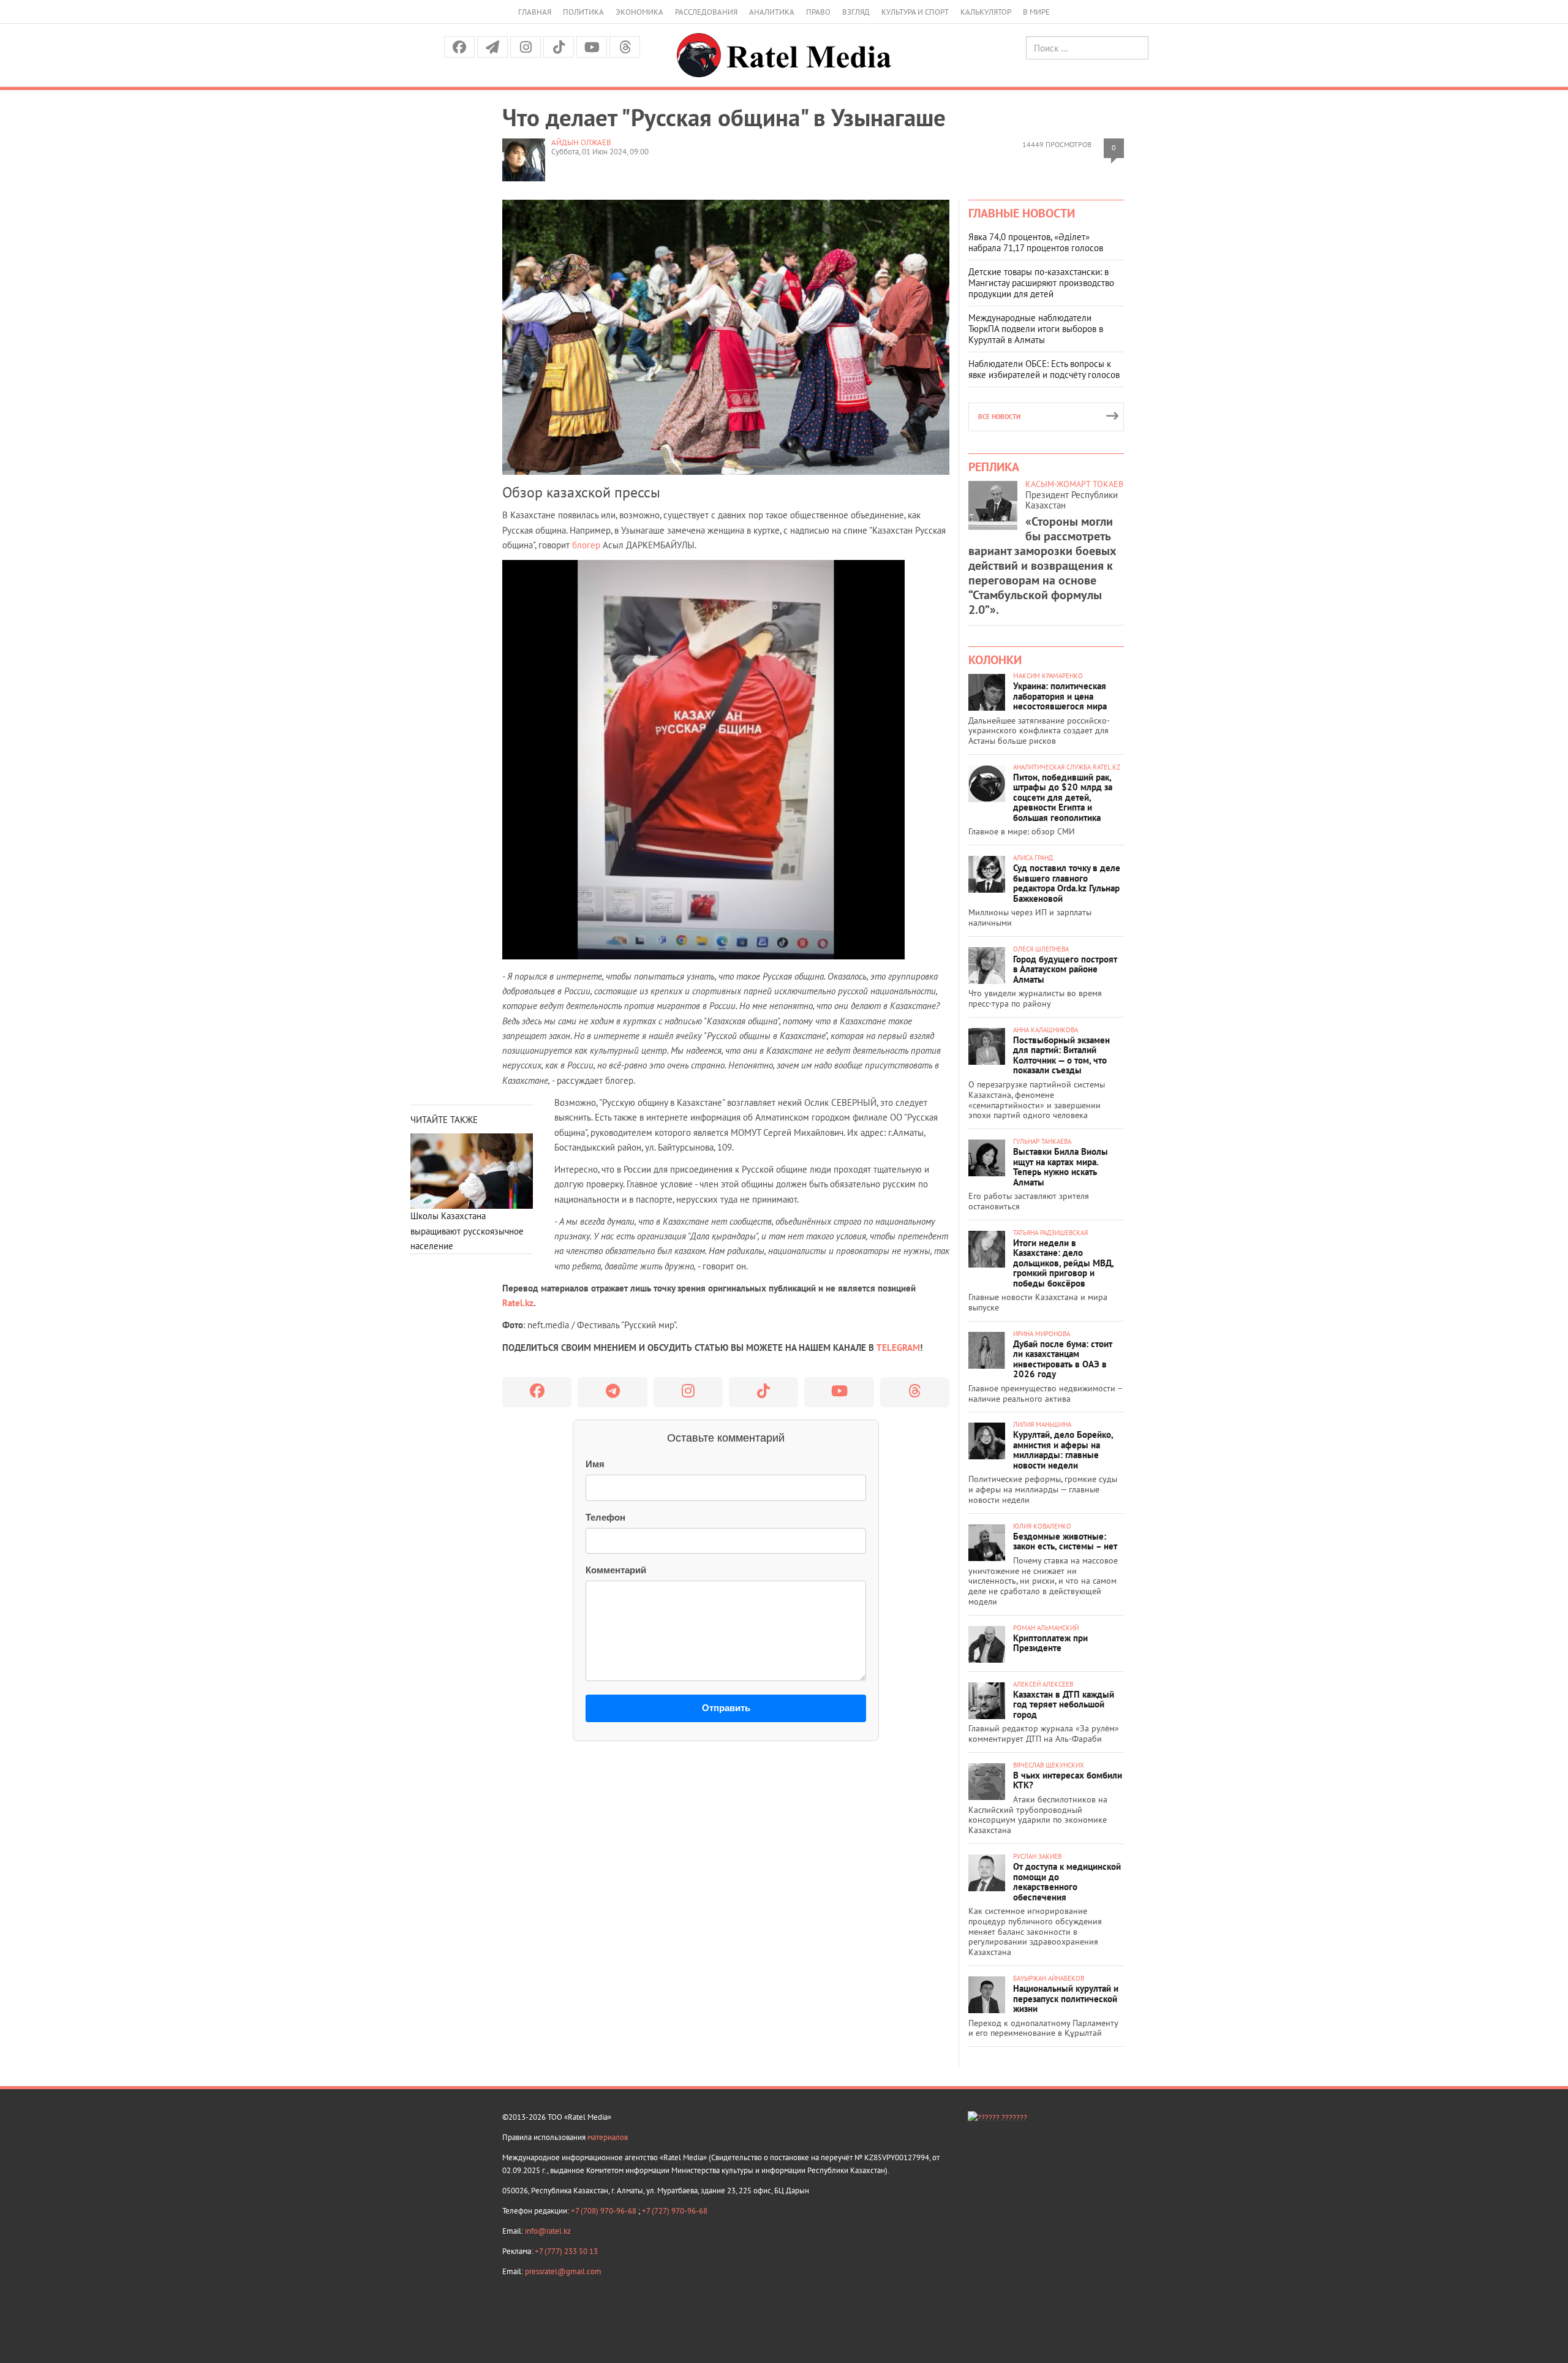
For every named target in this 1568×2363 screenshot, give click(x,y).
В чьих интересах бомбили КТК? (1068, 1780)
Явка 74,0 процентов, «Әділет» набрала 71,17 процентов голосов (1036, 242)
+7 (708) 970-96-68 (605, 2211)
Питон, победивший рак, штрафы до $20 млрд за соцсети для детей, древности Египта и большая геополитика (1063, 797)
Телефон (605, 1517)
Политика (583, 12)
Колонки (995, 660)
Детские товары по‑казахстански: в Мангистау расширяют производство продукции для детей (1041, 283)
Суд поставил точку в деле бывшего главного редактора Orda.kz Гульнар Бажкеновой (1067, 883)
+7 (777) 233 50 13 (566, 2251)
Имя (595, 1464)
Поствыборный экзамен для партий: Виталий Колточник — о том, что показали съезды (1061, 1055)
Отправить (726, 1708)
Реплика (994, 467)
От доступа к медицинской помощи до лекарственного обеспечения (1067, 1882)
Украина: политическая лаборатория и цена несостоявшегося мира (1060, 696)
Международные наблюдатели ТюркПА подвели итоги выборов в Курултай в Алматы (1036, 329)
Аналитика (772, 12)
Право (818, 12)
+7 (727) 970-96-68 (675, 2211)
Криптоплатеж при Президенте (1050, 1643)
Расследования (706, 12)
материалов (608, 2137)
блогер (586, 545)
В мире (1036, 12)
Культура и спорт (915, 12)
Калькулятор (986, 12)
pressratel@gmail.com (563, 2271)
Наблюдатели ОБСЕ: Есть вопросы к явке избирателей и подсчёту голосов (1044, 369)
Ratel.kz (518, 1303)
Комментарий (616, 1570)
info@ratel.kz (548, 2231)
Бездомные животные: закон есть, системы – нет (1065, 1541)
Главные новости (1022, 213)
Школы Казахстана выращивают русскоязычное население (467, 1231)
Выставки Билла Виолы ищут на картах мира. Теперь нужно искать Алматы (1061, 1167)
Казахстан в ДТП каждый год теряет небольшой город (1064, 1704)
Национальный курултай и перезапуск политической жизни (1066, 1998)
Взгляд (856, 12)
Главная (535, 12)
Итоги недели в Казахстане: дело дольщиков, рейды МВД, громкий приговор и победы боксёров (1063, 1263)
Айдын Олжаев (581, 142)
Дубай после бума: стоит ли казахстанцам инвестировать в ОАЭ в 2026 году (1063, 1359)
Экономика (639, 12)
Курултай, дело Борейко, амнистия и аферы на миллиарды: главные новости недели (1063, 1450)
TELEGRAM (898, 1348)
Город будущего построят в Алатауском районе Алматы (1065, 969)
